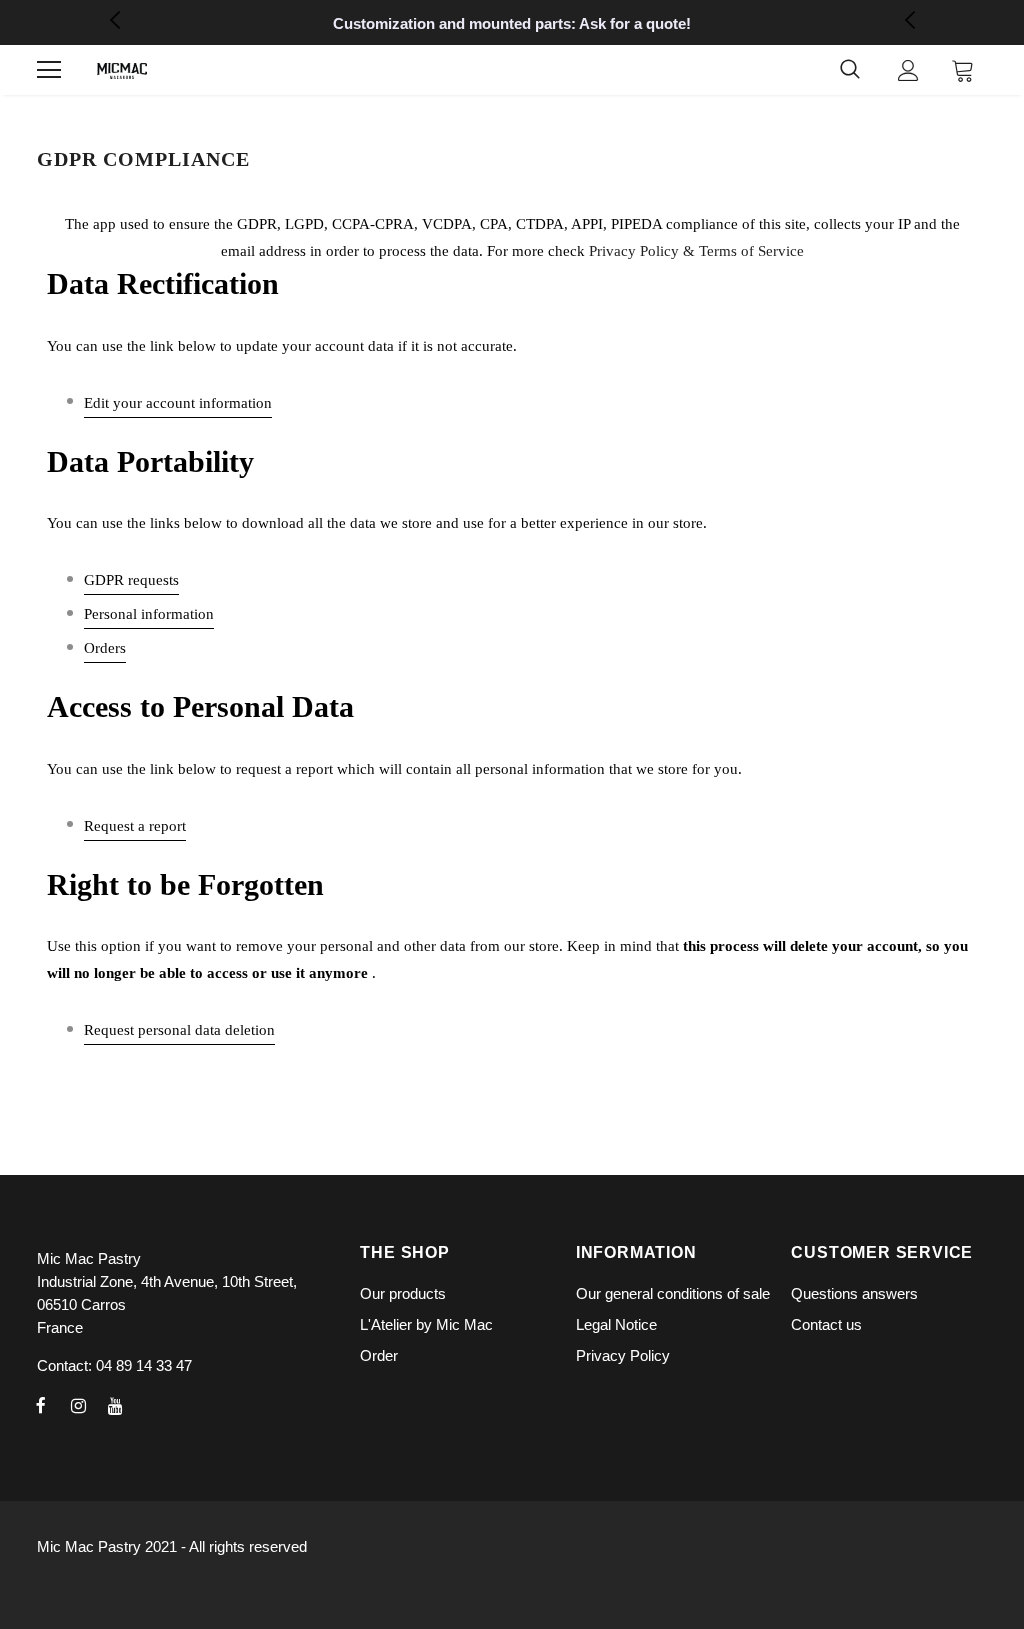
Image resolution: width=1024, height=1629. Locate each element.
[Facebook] (41, 1405)
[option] (512, 23)
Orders (105, 648)
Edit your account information (178, 403)
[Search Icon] (850, 70)
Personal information (149, 614)
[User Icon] (908, 70)
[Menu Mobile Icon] (49, 70)
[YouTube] (115, 1405)
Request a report (135, 826)
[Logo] (122, 70)
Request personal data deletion (179, 1030)
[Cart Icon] (963, 70)
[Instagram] (78, 1405)
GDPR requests (131, 580)
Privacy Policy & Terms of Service (696, 251)
